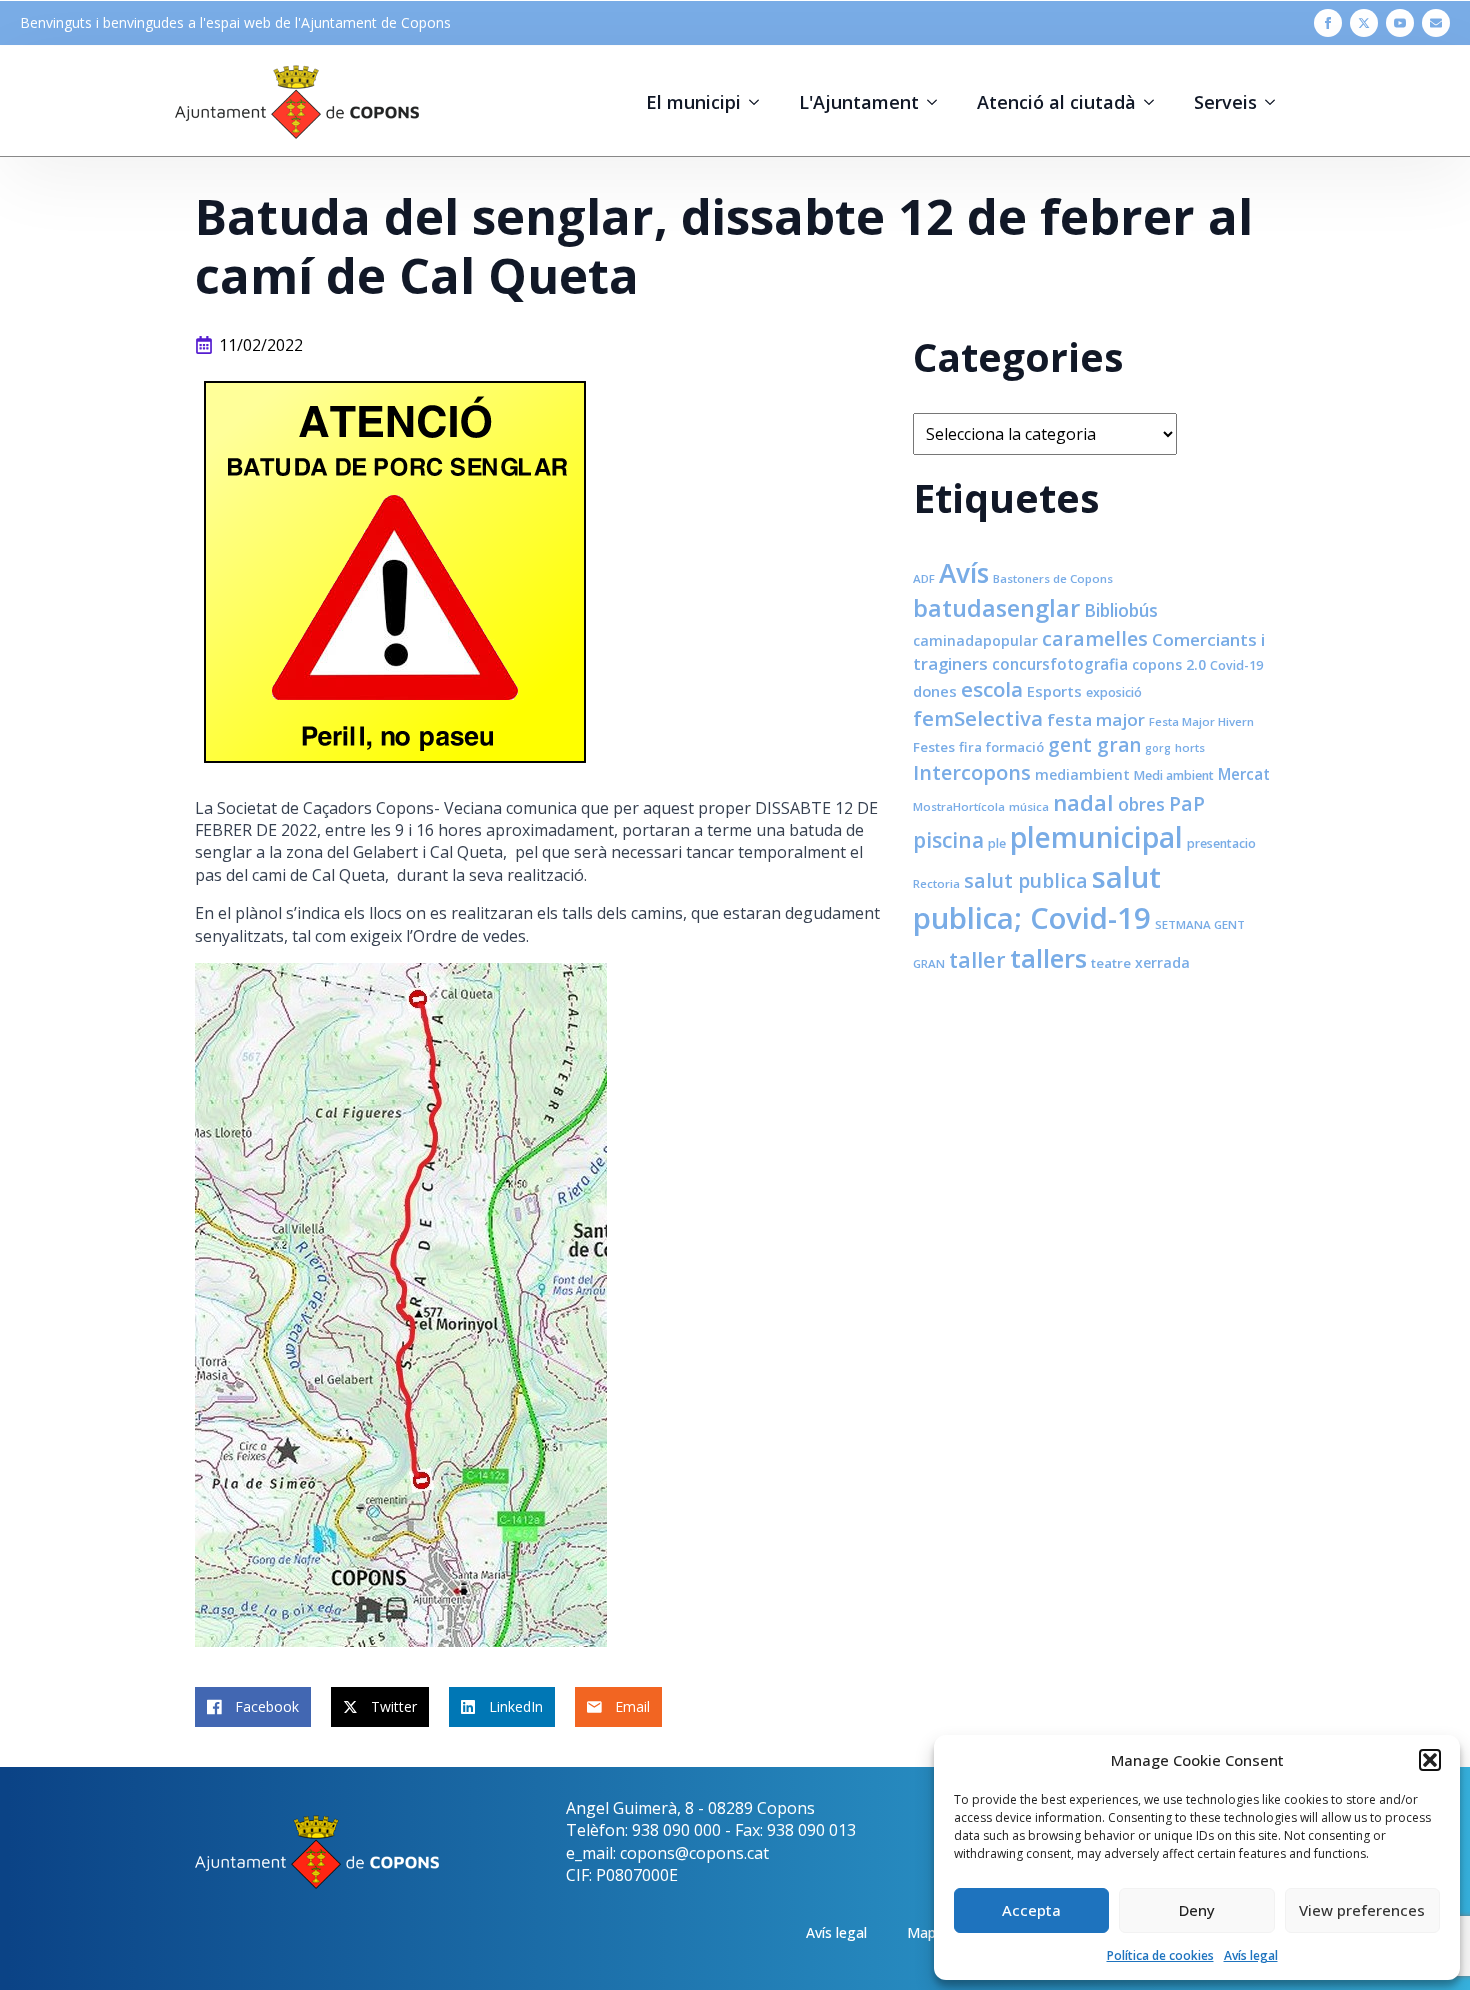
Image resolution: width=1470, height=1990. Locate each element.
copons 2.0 (1169, 664)
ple (997, 843)
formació (1015, 747)
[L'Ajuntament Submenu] (938, 102)
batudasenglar (996, 608)
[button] (1430, 1760)
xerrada (1162, 962)
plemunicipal (1096, 837)
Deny (1197, 1910)
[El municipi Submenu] (760, 102)
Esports (1054, 691)
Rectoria (936, 883)
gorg (1158, 748)
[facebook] (1328, 23)
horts (1190, 747)
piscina (948, 840)
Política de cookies (1160, 1955)
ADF (924, 578)
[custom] (1436, 23)
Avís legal (1251, 1955)
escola (992, 689)
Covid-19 (1236, 665)
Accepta (1031, 1910)
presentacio (1221, 843)
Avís (964, 573)
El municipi (693, 102)
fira (970, 747)
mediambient (1082, 774)
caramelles (1095, 638)
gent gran (1094, 745)
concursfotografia (1060, 664)
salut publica (1026, 880)
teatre (1111, 963)
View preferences (1362, 1910)
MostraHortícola (959, 806)
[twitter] (1364, 23)
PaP (1187, 803)
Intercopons (972, 772)
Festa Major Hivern (1201, 721)
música (1029, 806)
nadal (1083, 802)
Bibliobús (1121, 610)
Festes (934, 747)
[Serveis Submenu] (1276, 102)
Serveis (1225, 102)
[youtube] (1400, 23)
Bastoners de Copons (1053, 578)
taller (977, 959)
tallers (1048, 958)
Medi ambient (1174, 775)
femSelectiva (978, 718)
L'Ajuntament (859, 102)
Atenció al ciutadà (1056, 102)
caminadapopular (975, 640)
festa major (1096, 719)
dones (935, 691)
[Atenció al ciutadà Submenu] (1155, 102)
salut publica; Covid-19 (1037, 897)
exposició (1114, 692)
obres (1141, 804)
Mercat (1244, 774)
